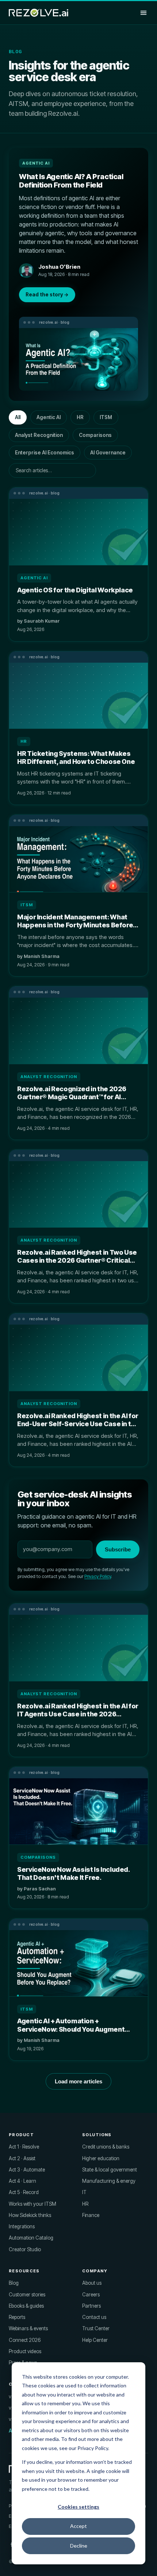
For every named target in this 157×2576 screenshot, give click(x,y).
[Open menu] (143, 13)
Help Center (95, 2340)
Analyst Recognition (39, 435)
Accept (78, 2526)
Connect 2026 (25, 2340)
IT (84, 2192)
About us (92, 2283)
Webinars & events (28, 2328)
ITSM (106, 417)
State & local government (110, 2170)
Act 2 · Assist (22, 2158)
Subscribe (118, 1549)
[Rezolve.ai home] (39, 13)
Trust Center (96, 2328)
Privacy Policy (98, 1576)
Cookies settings (78, 2507)
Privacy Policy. (93, 2448)
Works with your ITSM (32, 2204)
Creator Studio (25, 2249)
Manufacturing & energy (109, 2181)
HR (80, 417)
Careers (91, 2295)
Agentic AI (49, 417)
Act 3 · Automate (27, 2170)
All (18, 417)
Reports (17, 2317)
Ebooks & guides (26, 2306)
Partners (91, 2306)
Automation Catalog (31, 2238)
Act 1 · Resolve (24, 2147)
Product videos (25, 2351)
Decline (79, 2546)
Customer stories (27, 2295)
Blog (14, 2283)
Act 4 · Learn (22, 2181)
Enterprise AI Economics (45, 453)
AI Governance (108, 453)
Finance (91, 2215)
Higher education (101, 2158)
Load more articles (78, 2081)
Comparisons (95, 435)
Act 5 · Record (24, 2192)
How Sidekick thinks (30, 2215)
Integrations (22, 2226)
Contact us (94, 2317)
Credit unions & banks (106, 2147)
